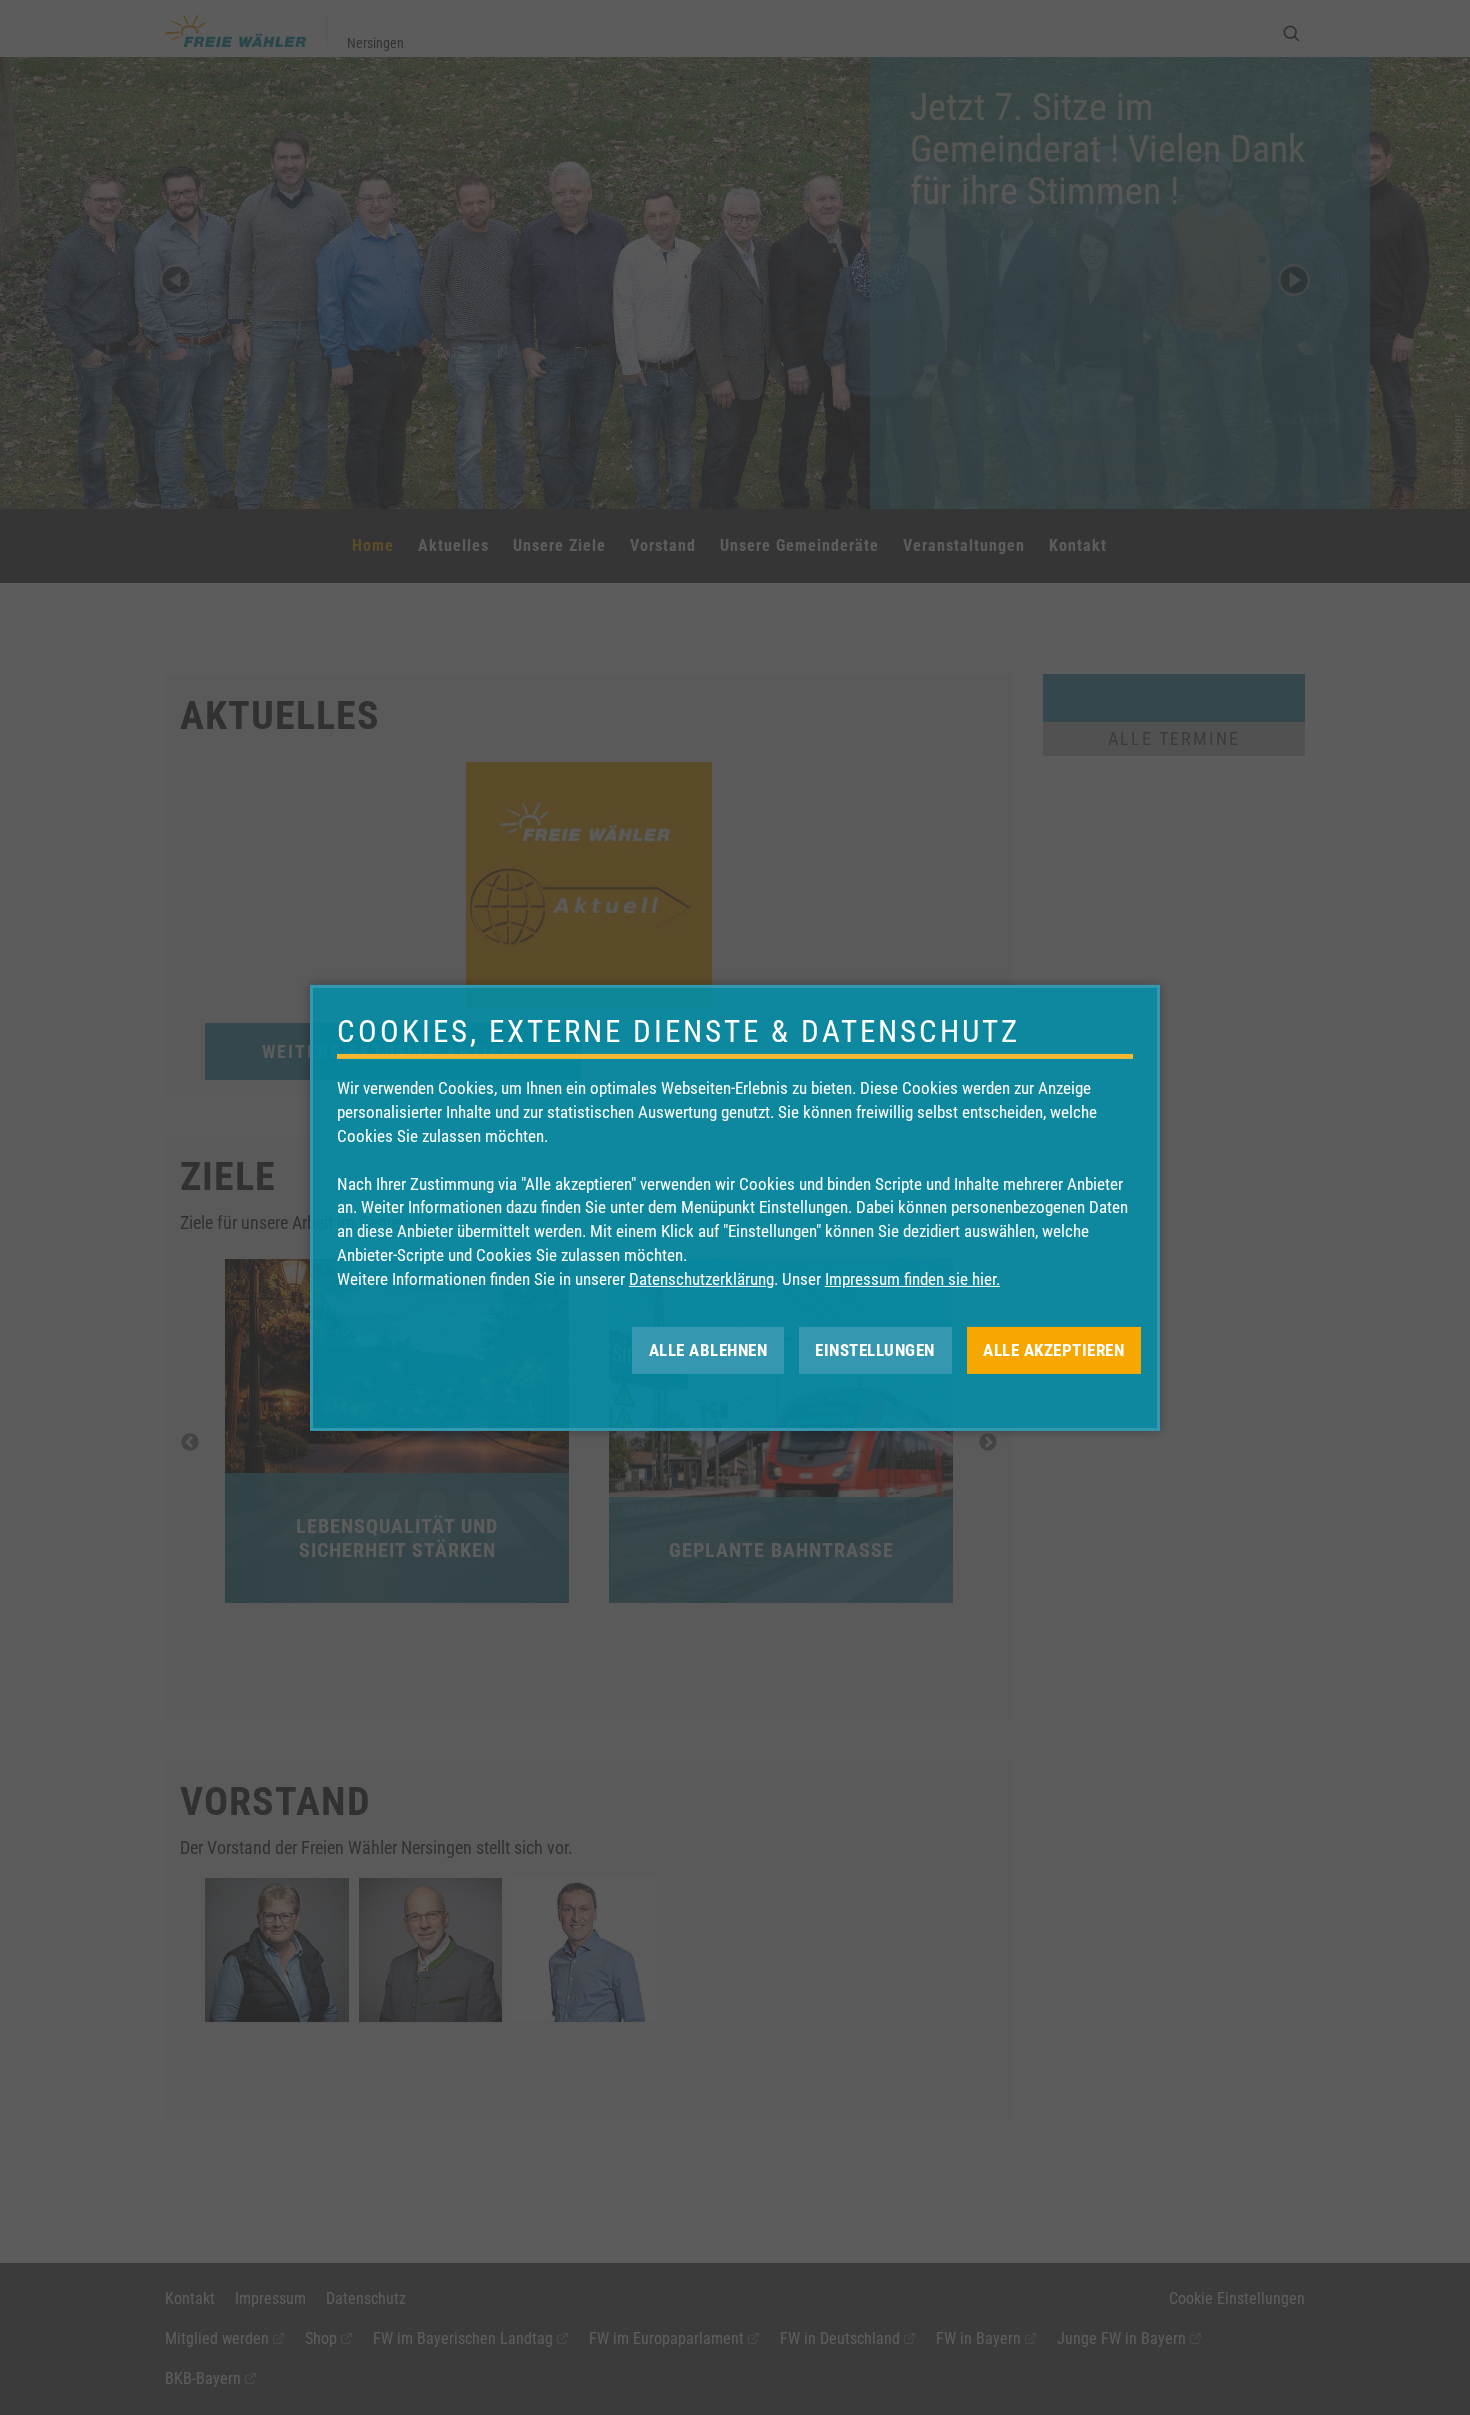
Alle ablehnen (708, 1349)
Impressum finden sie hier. (912, 1279)
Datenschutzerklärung (701, 1279)
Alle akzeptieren (1053, 1349)
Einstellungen (875, 1349)
